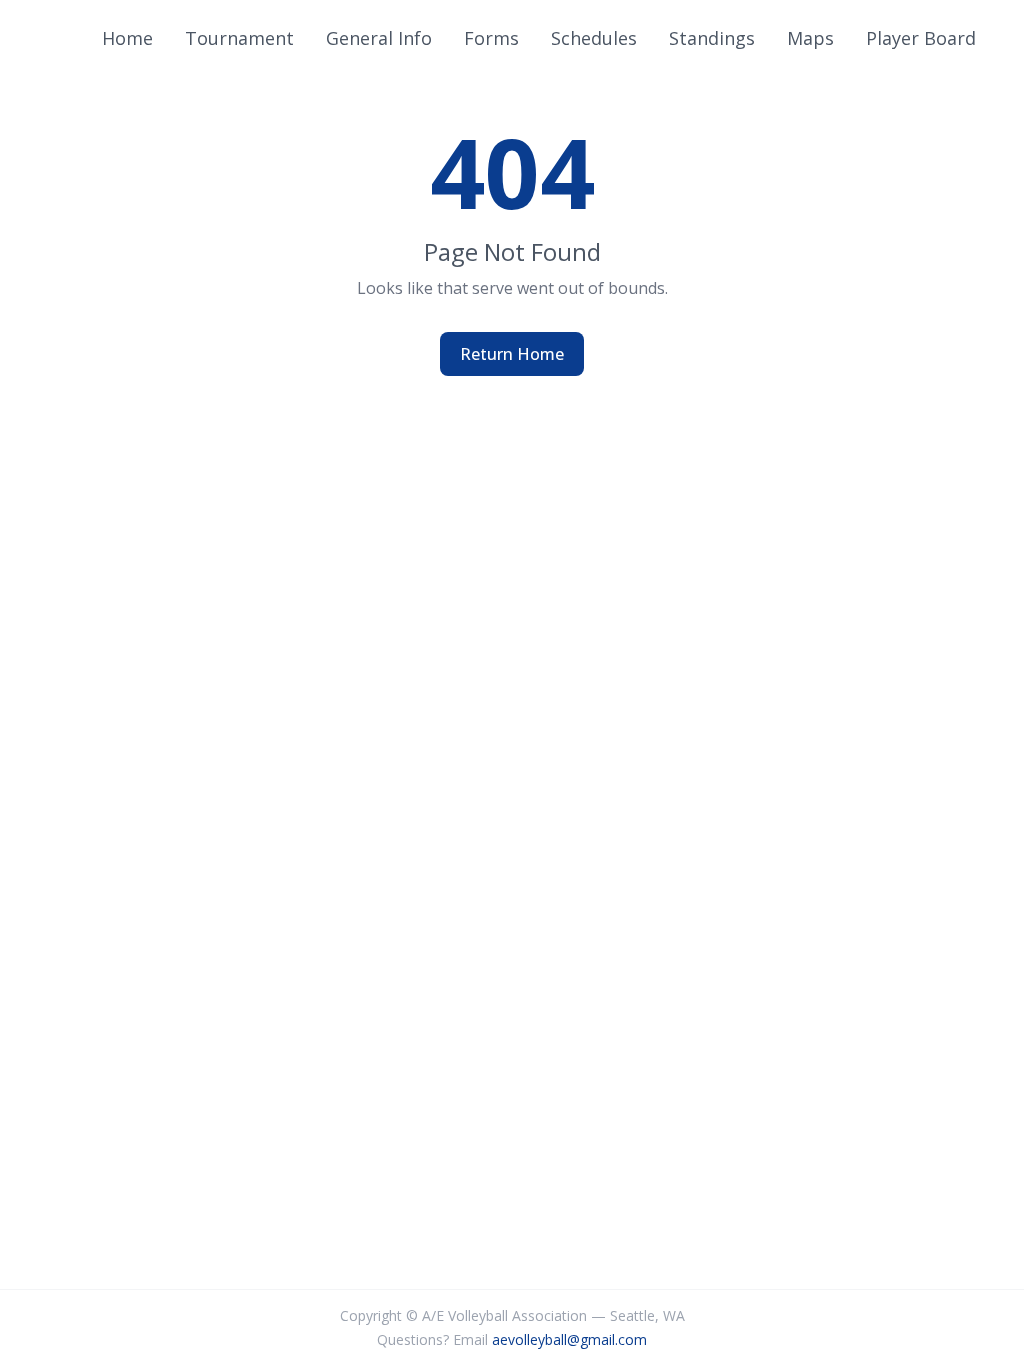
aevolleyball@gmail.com (569, 1339)
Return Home (512, 354)
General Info (379, 38)
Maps (810, 38)
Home (127, 38)
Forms (491, 38)
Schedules (594, 38)
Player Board (921, 38)
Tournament (239, 38)
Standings (712, 38)
